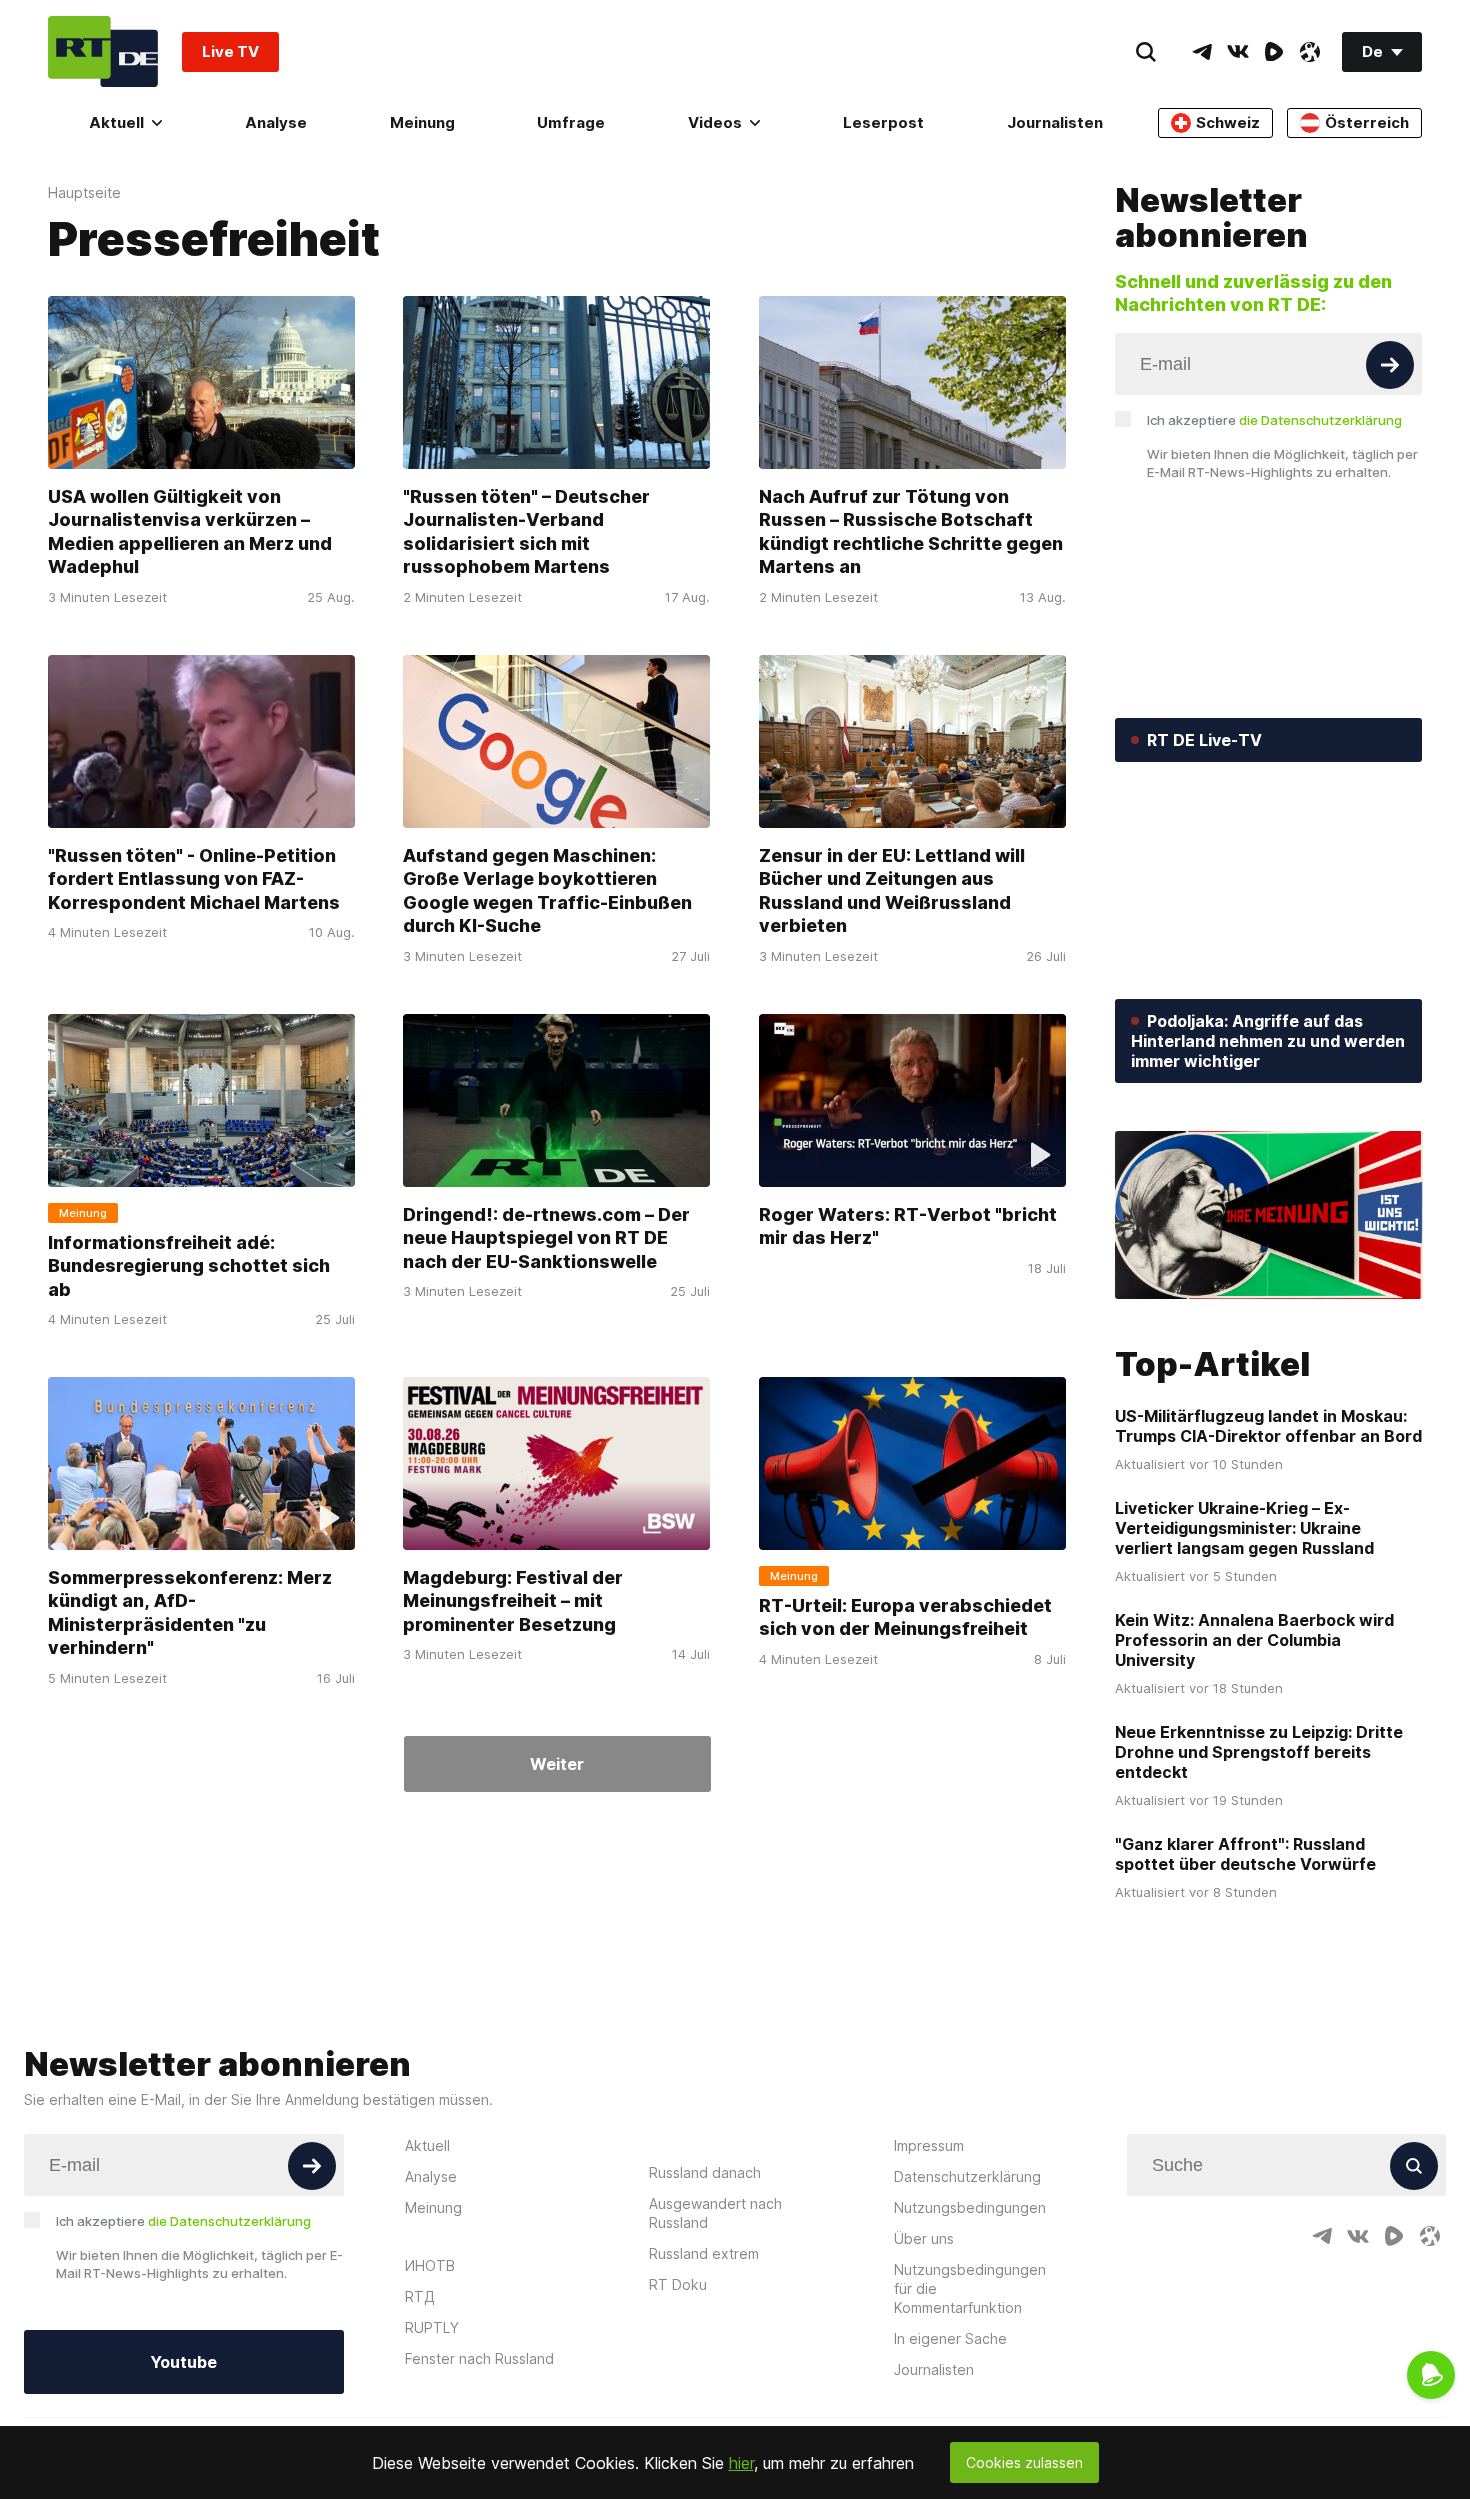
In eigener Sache (950, 2338)
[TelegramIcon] (1202, 52)
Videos (715, 122)
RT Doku (678, 2284)
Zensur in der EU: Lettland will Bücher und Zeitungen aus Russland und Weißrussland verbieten (892, 890)
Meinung (422, 122)
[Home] (103, 51)
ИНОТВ (430, 2265)
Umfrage (571, 122)
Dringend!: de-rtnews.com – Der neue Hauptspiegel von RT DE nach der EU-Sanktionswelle (546, 1238)
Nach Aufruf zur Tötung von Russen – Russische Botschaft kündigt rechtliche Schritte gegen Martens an (911, 531)
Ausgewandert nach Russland (715, 2213)
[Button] (1390, 365)
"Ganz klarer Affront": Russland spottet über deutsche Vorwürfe (1245, 1854)
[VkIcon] (1238, 52)
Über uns (924, 2238)
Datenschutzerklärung (967, 2176)
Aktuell (116, 122)
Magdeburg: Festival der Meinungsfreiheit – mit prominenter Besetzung (513, 1601)
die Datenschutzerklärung (1320, 420)
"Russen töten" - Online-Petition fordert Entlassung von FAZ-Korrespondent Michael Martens (194, 879)
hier (741, 2463)
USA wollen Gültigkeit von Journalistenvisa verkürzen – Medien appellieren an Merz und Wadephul (190, 531)
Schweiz (1228, 122)
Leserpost (883, 122)
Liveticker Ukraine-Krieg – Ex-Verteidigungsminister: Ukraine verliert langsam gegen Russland (1244, 1528)
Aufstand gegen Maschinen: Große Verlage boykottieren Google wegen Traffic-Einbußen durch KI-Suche (547, 890)
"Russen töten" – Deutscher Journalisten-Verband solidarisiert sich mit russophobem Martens (526, 531)
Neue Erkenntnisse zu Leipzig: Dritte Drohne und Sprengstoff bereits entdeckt (1259, 1752)
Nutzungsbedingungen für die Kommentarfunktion (970, 2288)
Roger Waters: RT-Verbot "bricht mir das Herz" (908, 1226)
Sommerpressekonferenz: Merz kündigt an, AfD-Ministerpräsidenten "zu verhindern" (190, 1612)
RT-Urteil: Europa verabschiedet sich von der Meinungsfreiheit (905, 1617)
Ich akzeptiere (1274, 420)
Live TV (230, 51)
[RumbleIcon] (1274, 52)
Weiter (557, 1764)
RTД (420, 2296)
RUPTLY (432, 2327)
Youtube (183, 2362)
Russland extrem (704, 2253)
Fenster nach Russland (479, 2358)
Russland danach (705, 2172)
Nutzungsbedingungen (970, 2207)
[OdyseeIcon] (1310, 52)
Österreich (1367, 122)
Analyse (276, 122)
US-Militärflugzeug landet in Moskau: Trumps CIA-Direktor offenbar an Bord (1268, 1426)
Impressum (929, 2145)
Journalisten (1055, 122)
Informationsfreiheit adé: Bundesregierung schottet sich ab (189, 1266)
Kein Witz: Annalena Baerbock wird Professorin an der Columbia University (1254, 1640)
